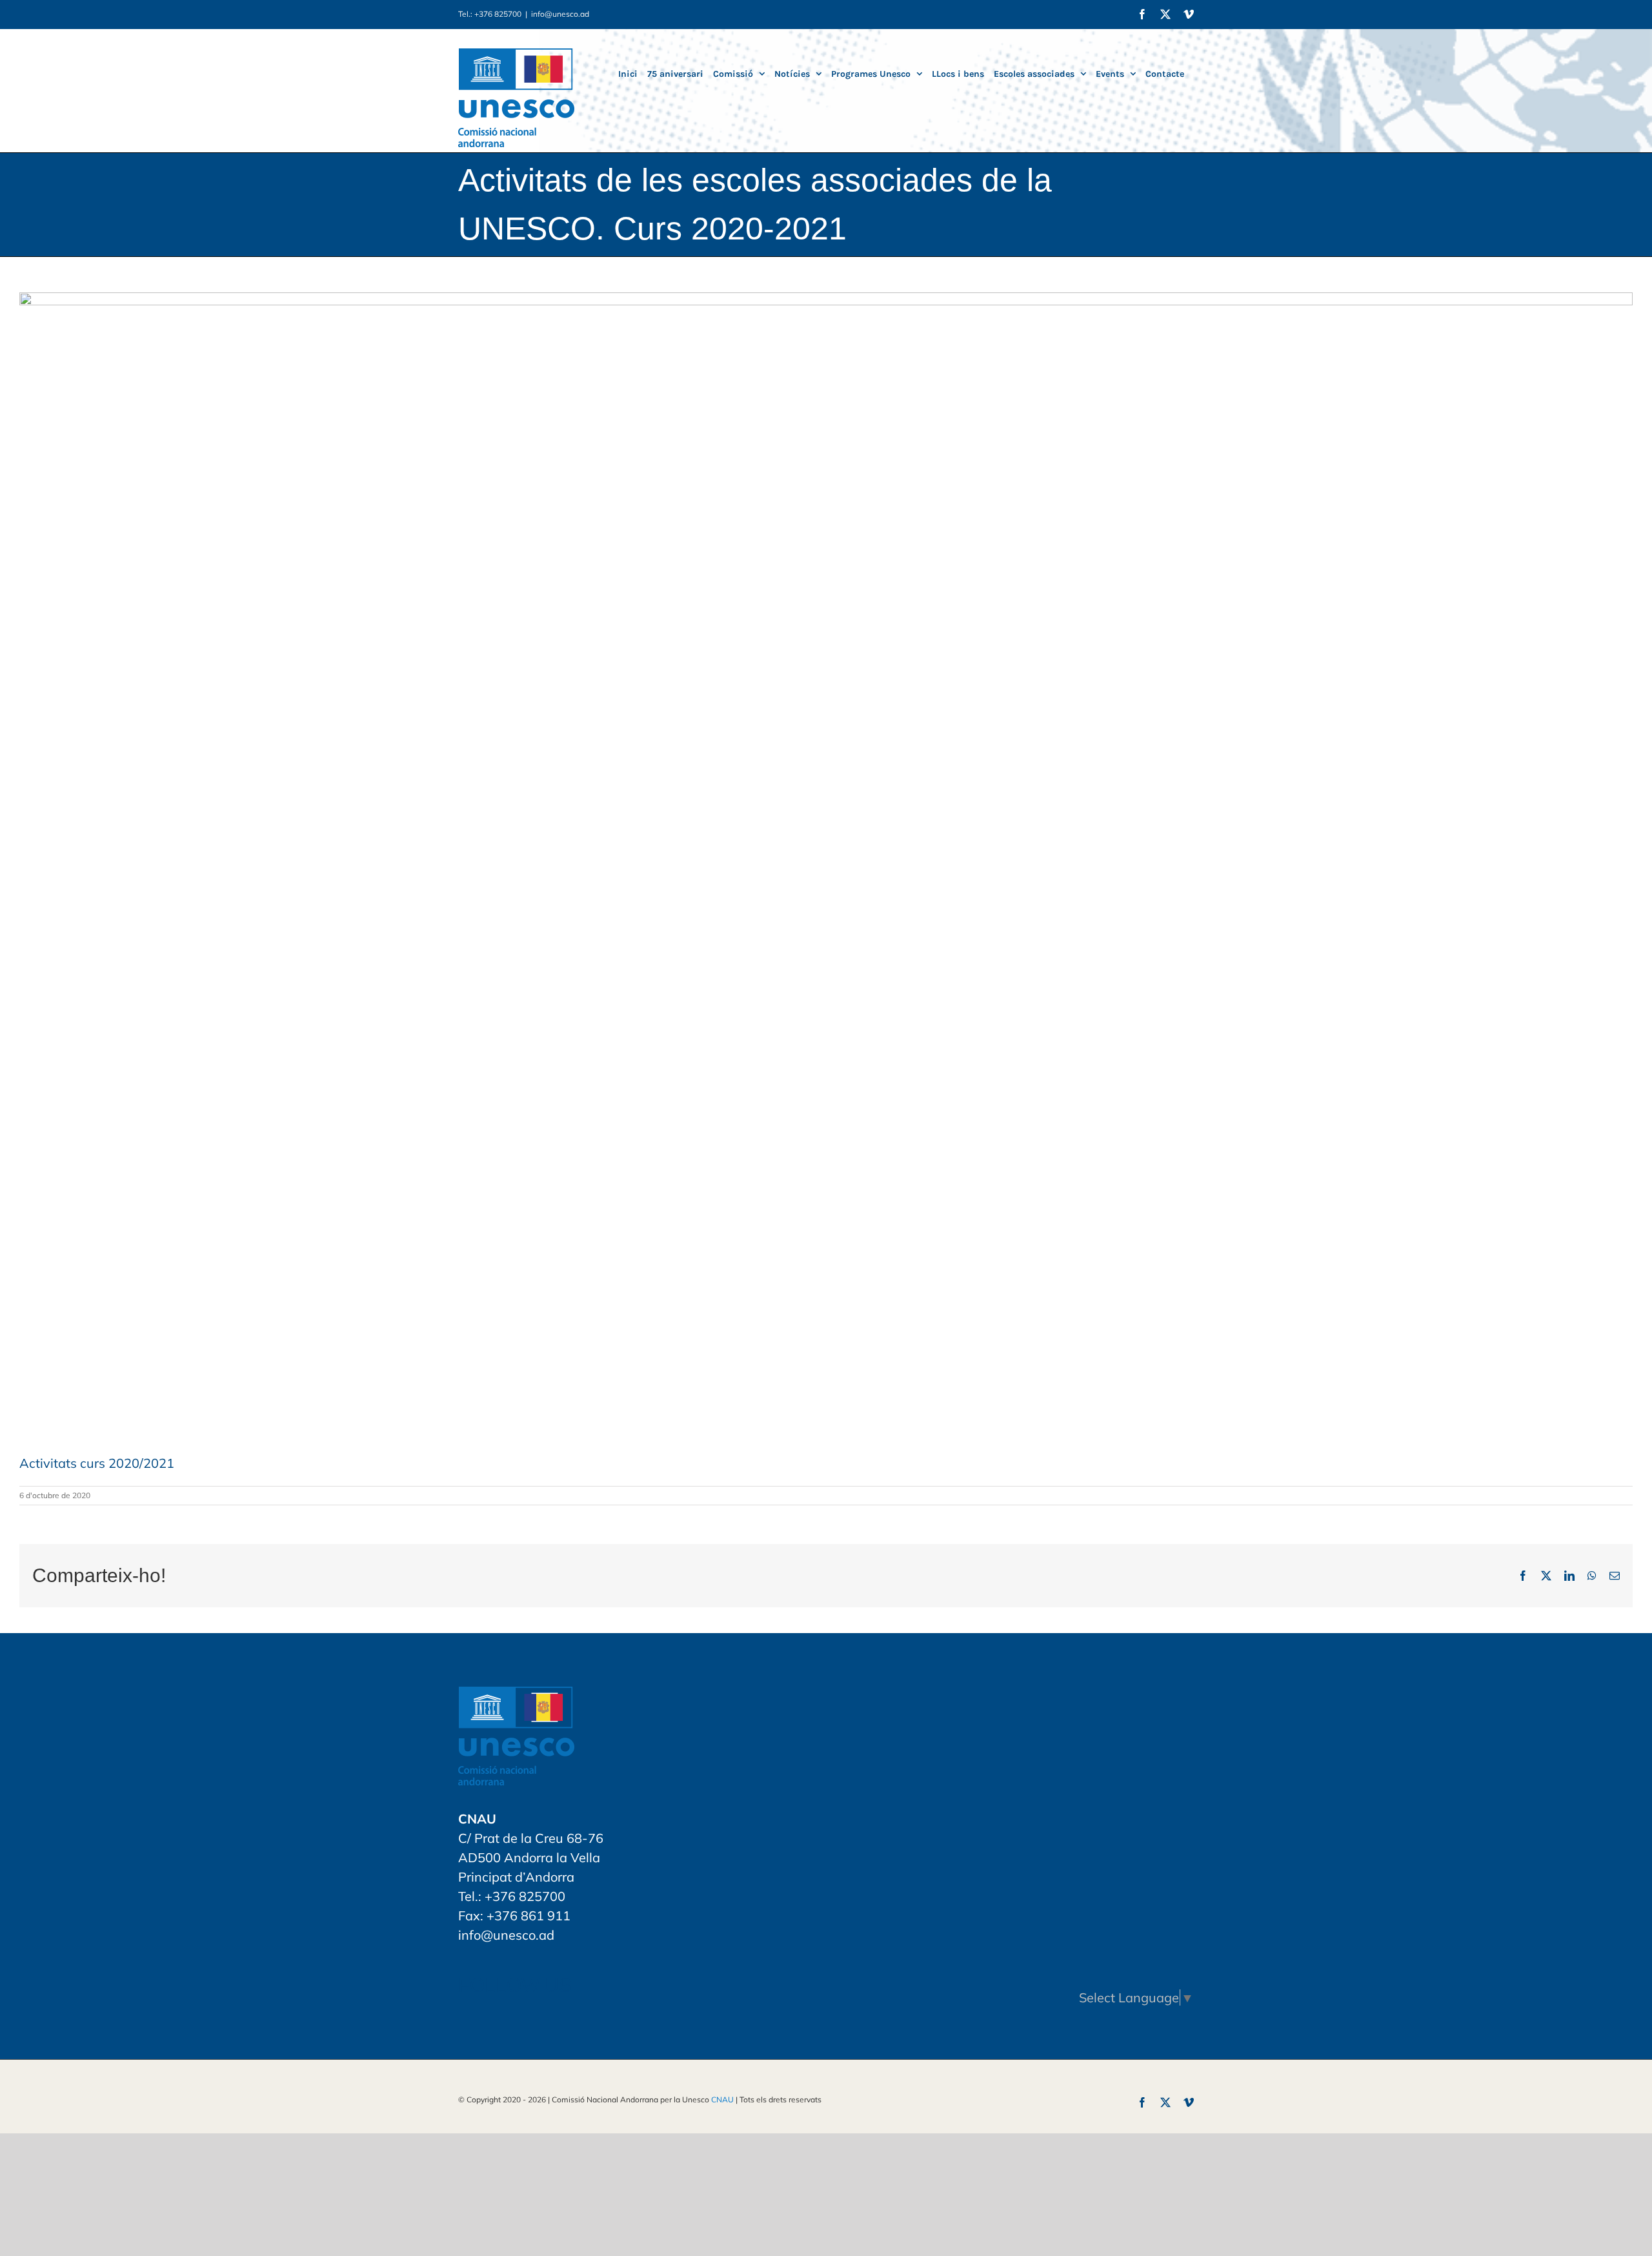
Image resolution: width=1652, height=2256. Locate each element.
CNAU (722, 2099)
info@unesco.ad (560, 14)
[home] (516, 1696)
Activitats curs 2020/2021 (97, 1463)
